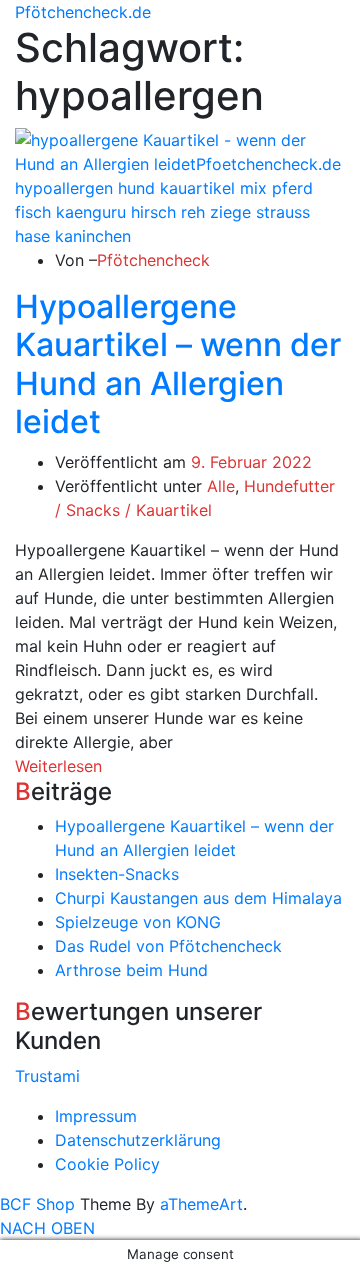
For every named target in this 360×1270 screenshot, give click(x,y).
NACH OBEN (47, 1228)
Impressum (96, 1116)
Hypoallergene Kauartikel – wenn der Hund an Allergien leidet (178, 364)
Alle (221, 486)
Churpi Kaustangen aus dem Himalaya (198, 898)
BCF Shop (37, 1204)
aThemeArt (201, 1204)
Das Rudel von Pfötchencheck (168, 946)
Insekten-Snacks (117, 874)
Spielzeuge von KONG (138, 922)
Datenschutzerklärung (138, 1140)
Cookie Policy (107, 1164)
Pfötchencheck (153, 260)
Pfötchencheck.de (83, 12)
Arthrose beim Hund (131, 970)
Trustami (47, 1076)
